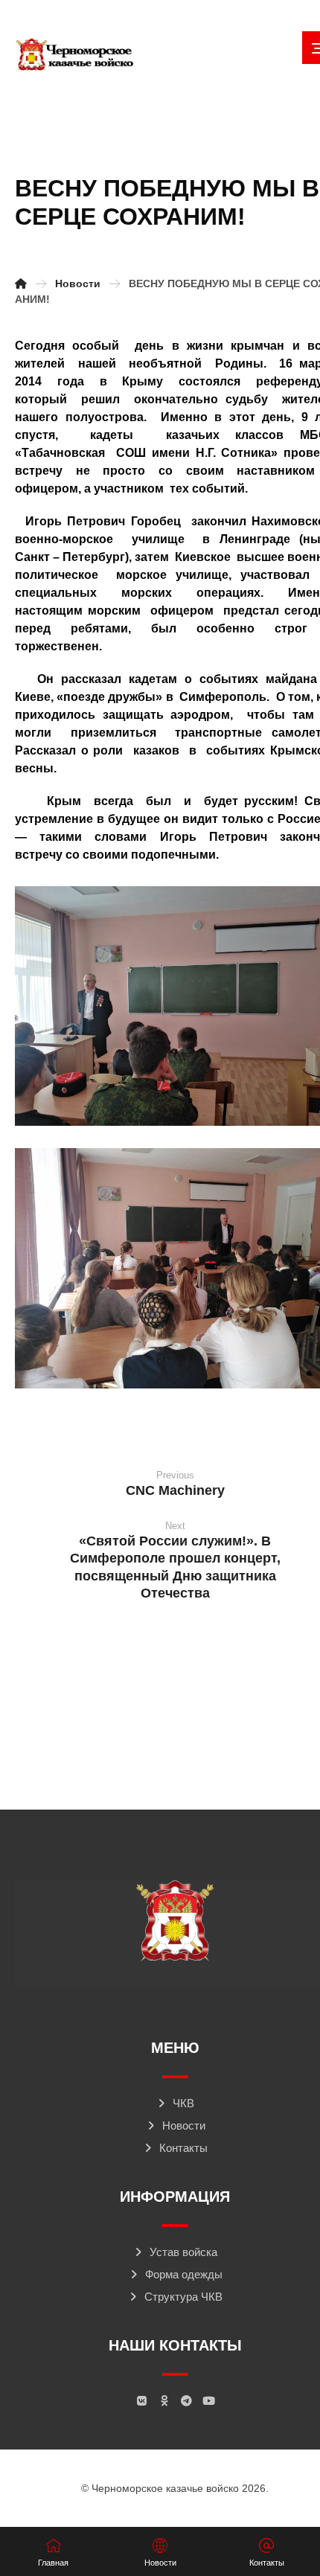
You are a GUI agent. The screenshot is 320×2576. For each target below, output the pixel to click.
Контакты (183, 2148)
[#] (141, 2401)
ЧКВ (183, 2103)
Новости (184, 2125)
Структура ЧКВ (183, 2297)
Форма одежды (184, 2274)
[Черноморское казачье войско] (74, 55)
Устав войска (183, 2252)
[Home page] (21, 283)
